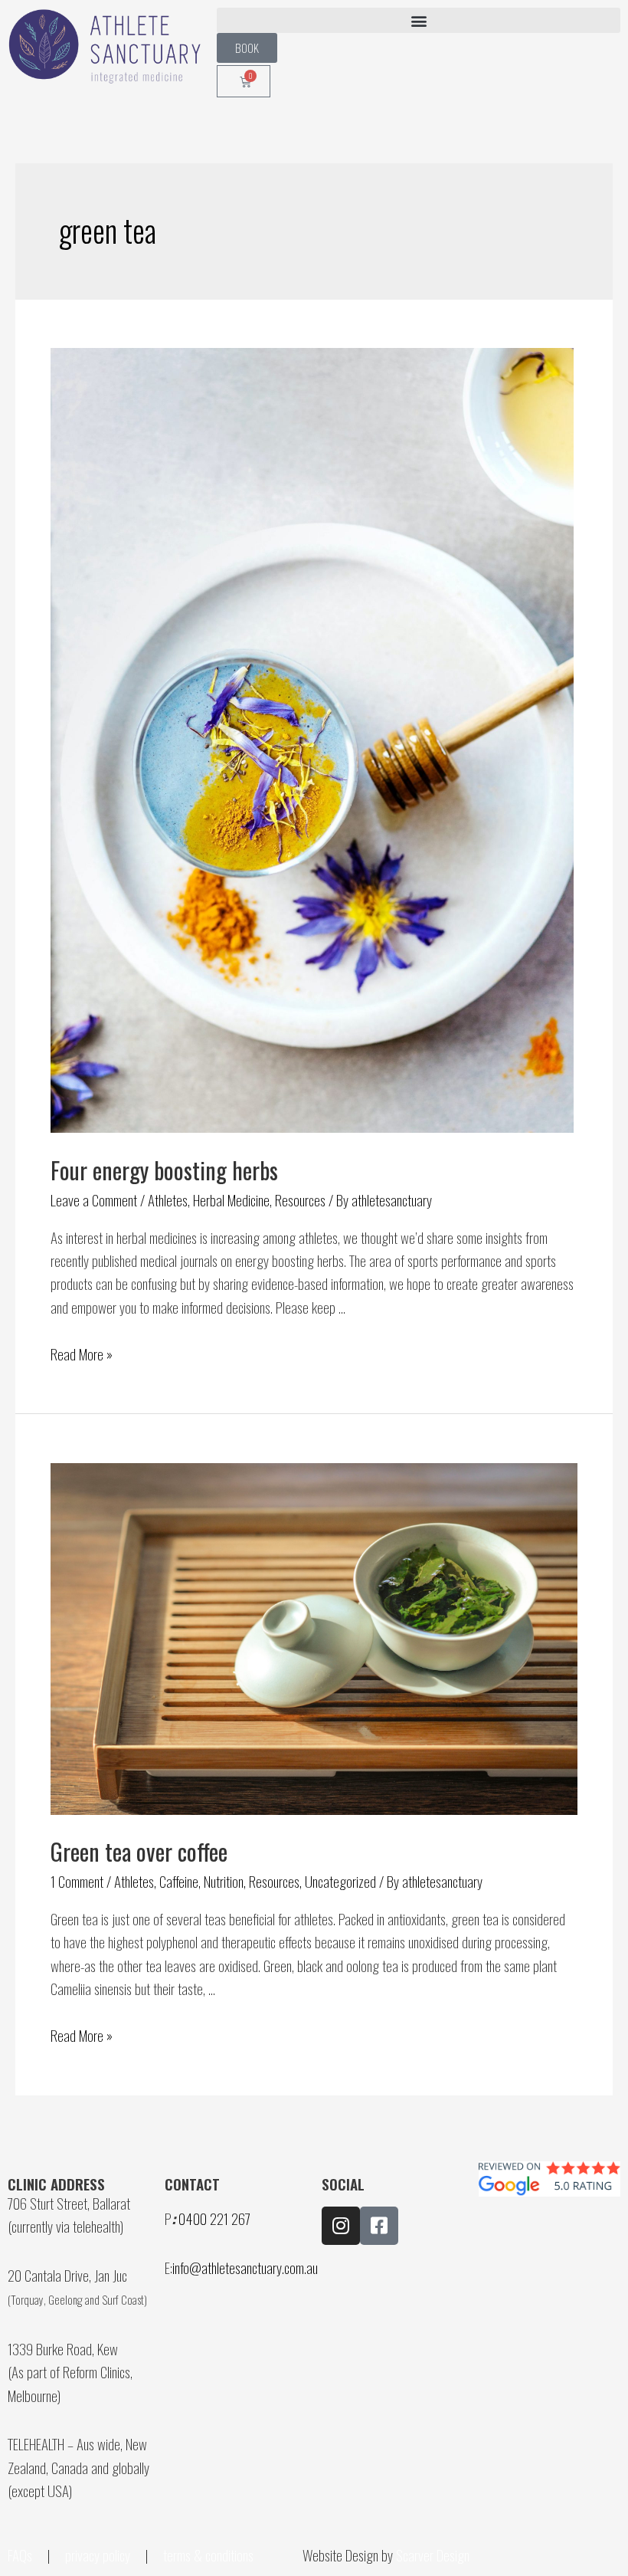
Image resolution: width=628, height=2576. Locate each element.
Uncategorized (340, 1881)
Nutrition (224, 1881)
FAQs (20, 2555)
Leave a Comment (94, 1199)
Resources (300, 1199)
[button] (419, 20)
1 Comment (77, 1881)
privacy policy (98, 2555)
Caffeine (179, 1881)
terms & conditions (210, 2555)
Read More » (82, 1354)
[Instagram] (341, 2226)
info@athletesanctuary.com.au (245, 2267)
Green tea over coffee (139, 1851)
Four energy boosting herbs (164, 1170)
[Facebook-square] (379, 2226)
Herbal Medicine (231, 1199)
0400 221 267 (214, 2218)
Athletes (168, 1199)
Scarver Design (433, 2555)
